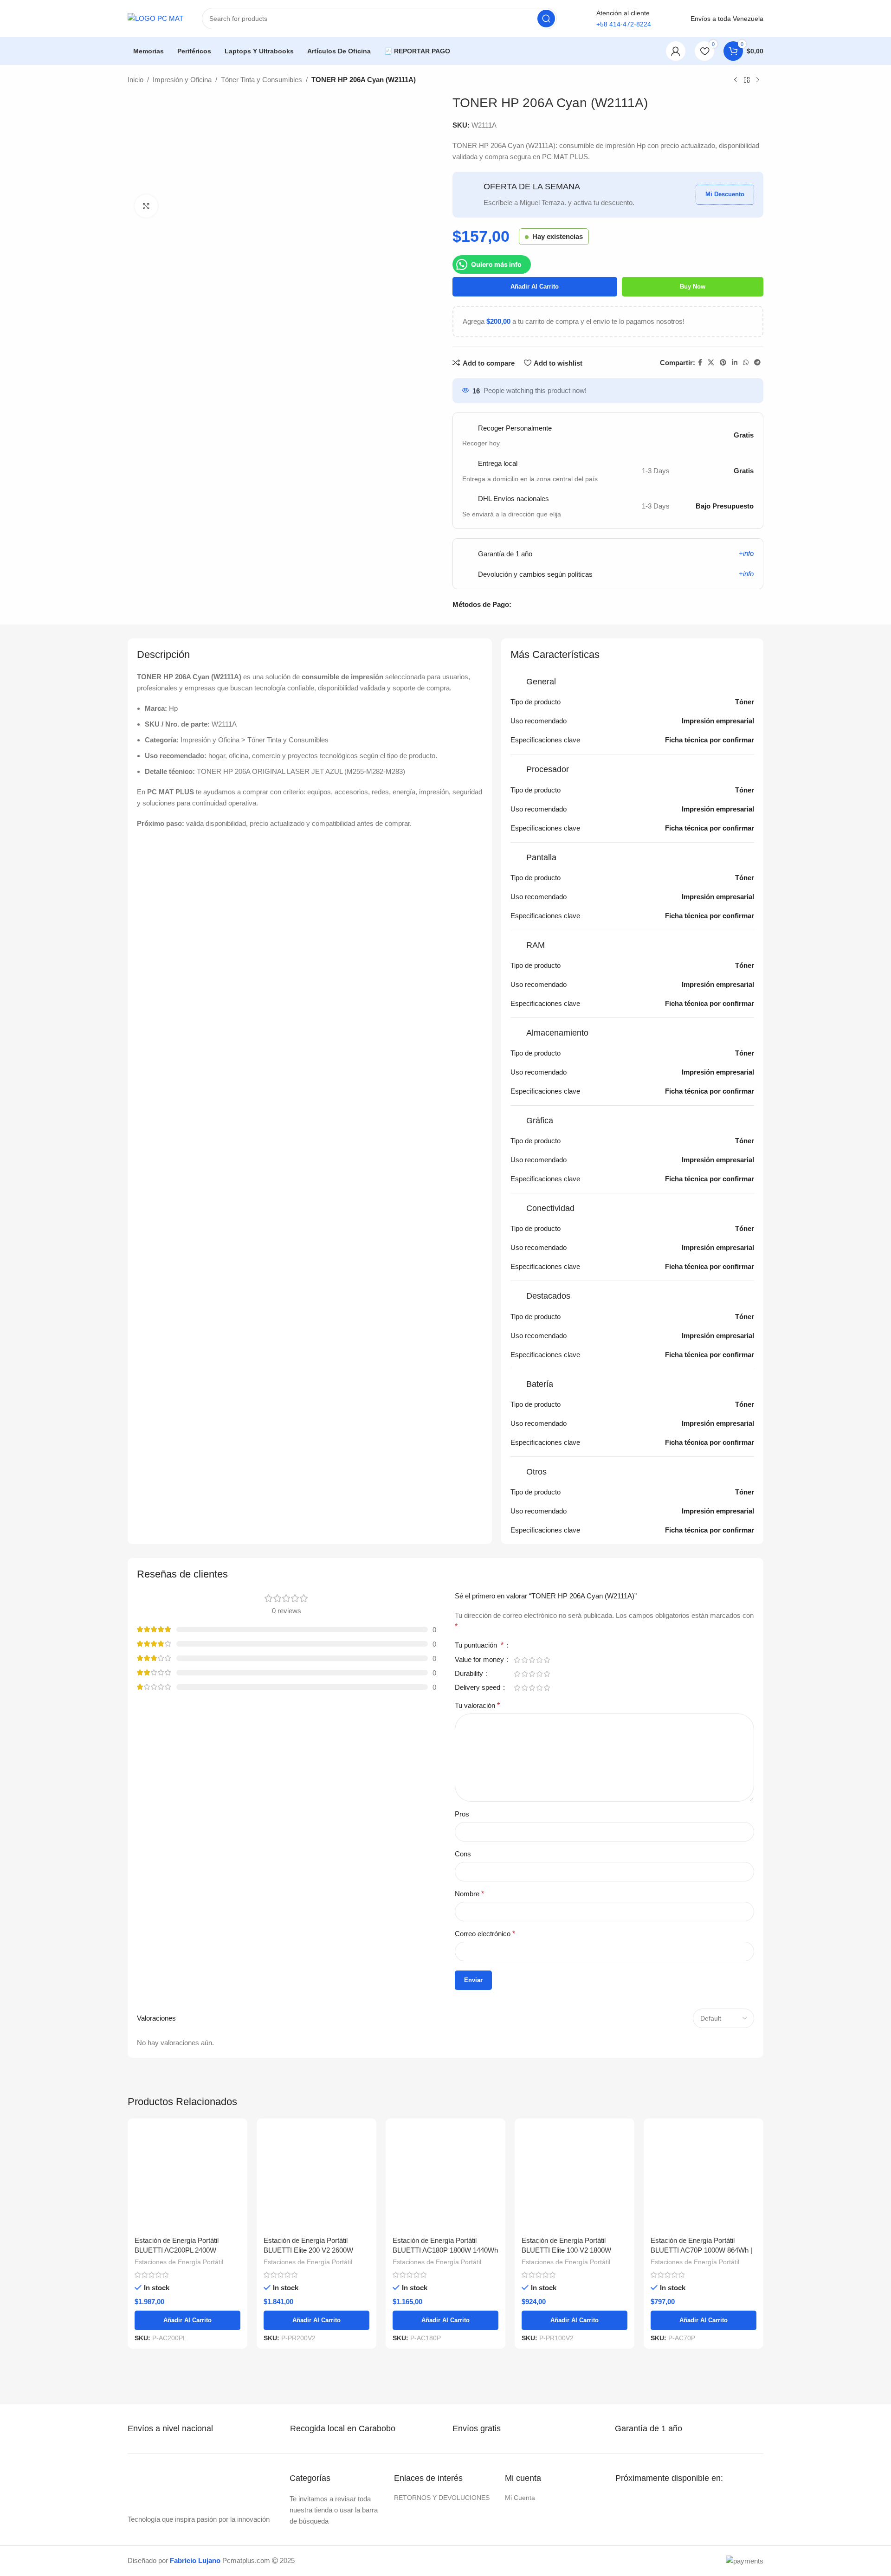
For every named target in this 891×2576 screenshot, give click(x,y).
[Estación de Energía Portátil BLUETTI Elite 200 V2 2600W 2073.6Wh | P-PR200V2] (316, 2178)
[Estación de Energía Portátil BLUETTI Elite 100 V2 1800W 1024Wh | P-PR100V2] (575, 2178)
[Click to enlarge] (146, 206)
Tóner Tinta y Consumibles (261, 80)
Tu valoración (477, 1705)
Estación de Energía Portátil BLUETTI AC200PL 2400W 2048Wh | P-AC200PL (177, 2250)
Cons (463, 1854)
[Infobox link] (179, 2429)
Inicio (136, 80)
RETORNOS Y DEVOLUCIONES (442, 2498)
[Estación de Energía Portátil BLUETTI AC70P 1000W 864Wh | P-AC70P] (704, 2178)
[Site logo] (155, 18)
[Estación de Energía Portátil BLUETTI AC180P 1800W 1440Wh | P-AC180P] (445, 2178)
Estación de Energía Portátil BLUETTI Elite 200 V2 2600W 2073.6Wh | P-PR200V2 (308, 2250)
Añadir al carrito (535, 287)
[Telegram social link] (757, 363)
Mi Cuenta (520, 2498)
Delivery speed (478, 1687)
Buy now (693, 287)
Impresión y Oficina (182, 80)
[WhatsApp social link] (746, 363)
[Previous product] (736, 80)
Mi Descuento (725, 194)
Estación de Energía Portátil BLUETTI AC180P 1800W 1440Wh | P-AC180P (445, 2250)
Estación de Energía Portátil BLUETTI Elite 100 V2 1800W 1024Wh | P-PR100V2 (566, 2250)
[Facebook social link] (700, 363)
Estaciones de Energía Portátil (179, 2262)
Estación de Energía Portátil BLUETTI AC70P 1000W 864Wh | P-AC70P (701, 2250)
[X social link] (711, 363)
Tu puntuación (479, 1645)
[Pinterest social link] (723, 363)
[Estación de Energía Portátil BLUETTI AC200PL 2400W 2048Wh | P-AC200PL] (187, 2178)
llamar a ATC (624, 51)
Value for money (480, 1660)
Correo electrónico (485, 1934)
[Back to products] (747, 80)
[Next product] (758, 80)
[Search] (546, 19)
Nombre (469, 1894)
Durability (470, 1674)
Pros (462, 1814)
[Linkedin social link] (735, 363)
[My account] (676, 51)
